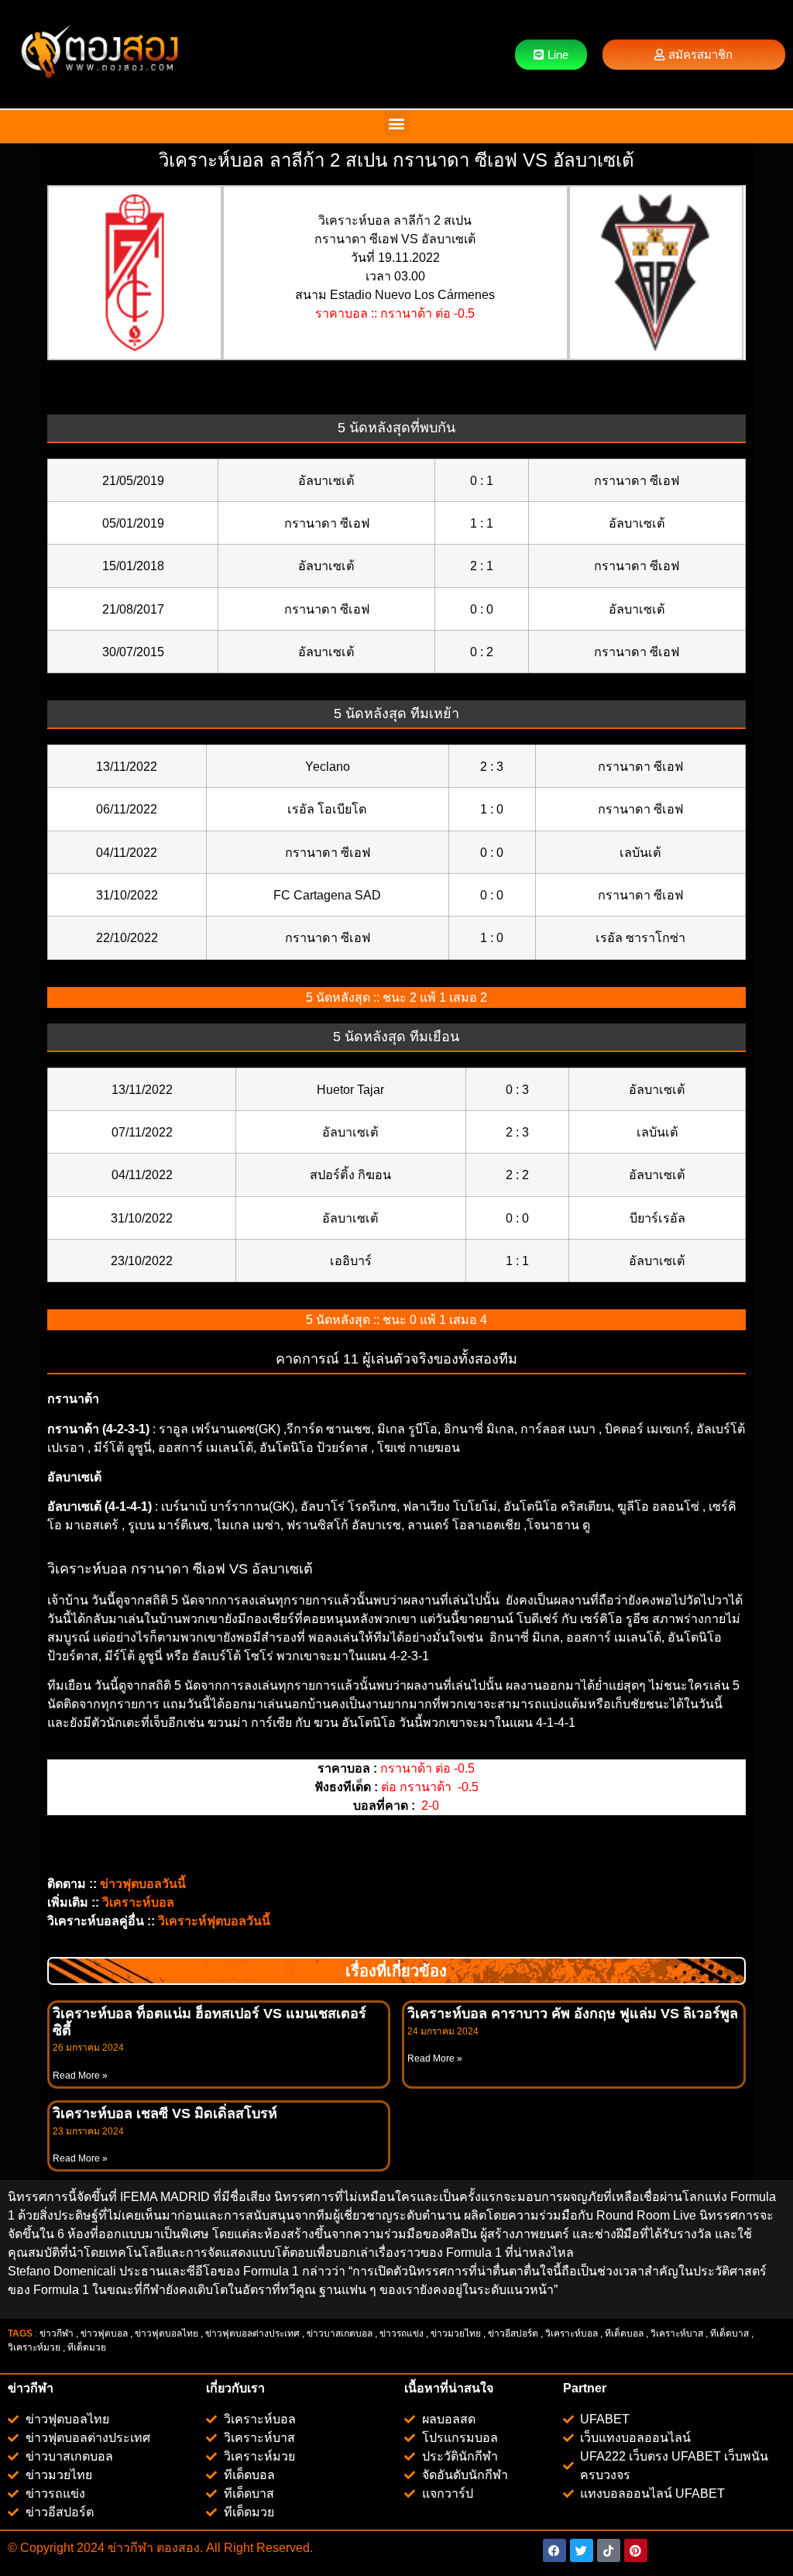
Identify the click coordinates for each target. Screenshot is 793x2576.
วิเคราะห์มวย (34, 2347)
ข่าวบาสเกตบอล (340, 2334)
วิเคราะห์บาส (677, 2334)
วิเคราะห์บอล (572, 2334)
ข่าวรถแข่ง (402, 2334)
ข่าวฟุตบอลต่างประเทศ (252, 2334)
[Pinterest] (636, 2550)
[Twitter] (582, 2550)
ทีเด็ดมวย (88, 2347)
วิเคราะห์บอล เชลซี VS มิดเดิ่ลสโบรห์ (165, 2113)
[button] (397, 123)
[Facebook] (554, 2550)
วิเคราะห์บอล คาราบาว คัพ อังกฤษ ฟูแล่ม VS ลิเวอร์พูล (573, 2014)
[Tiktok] (609, 2550)
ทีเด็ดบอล (624, 2334)
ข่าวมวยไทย (456, 2334)
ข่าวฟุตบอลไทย (166, 2334)
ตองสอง (177, 2548)
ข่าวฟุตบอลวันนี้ (143, 1884)
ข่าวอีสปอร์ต (513, 2334)
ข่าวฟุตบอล (104, 2334)
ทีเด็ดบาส (729, 2334)
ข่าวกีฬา (57, 2334)
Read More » (80, 2076)
